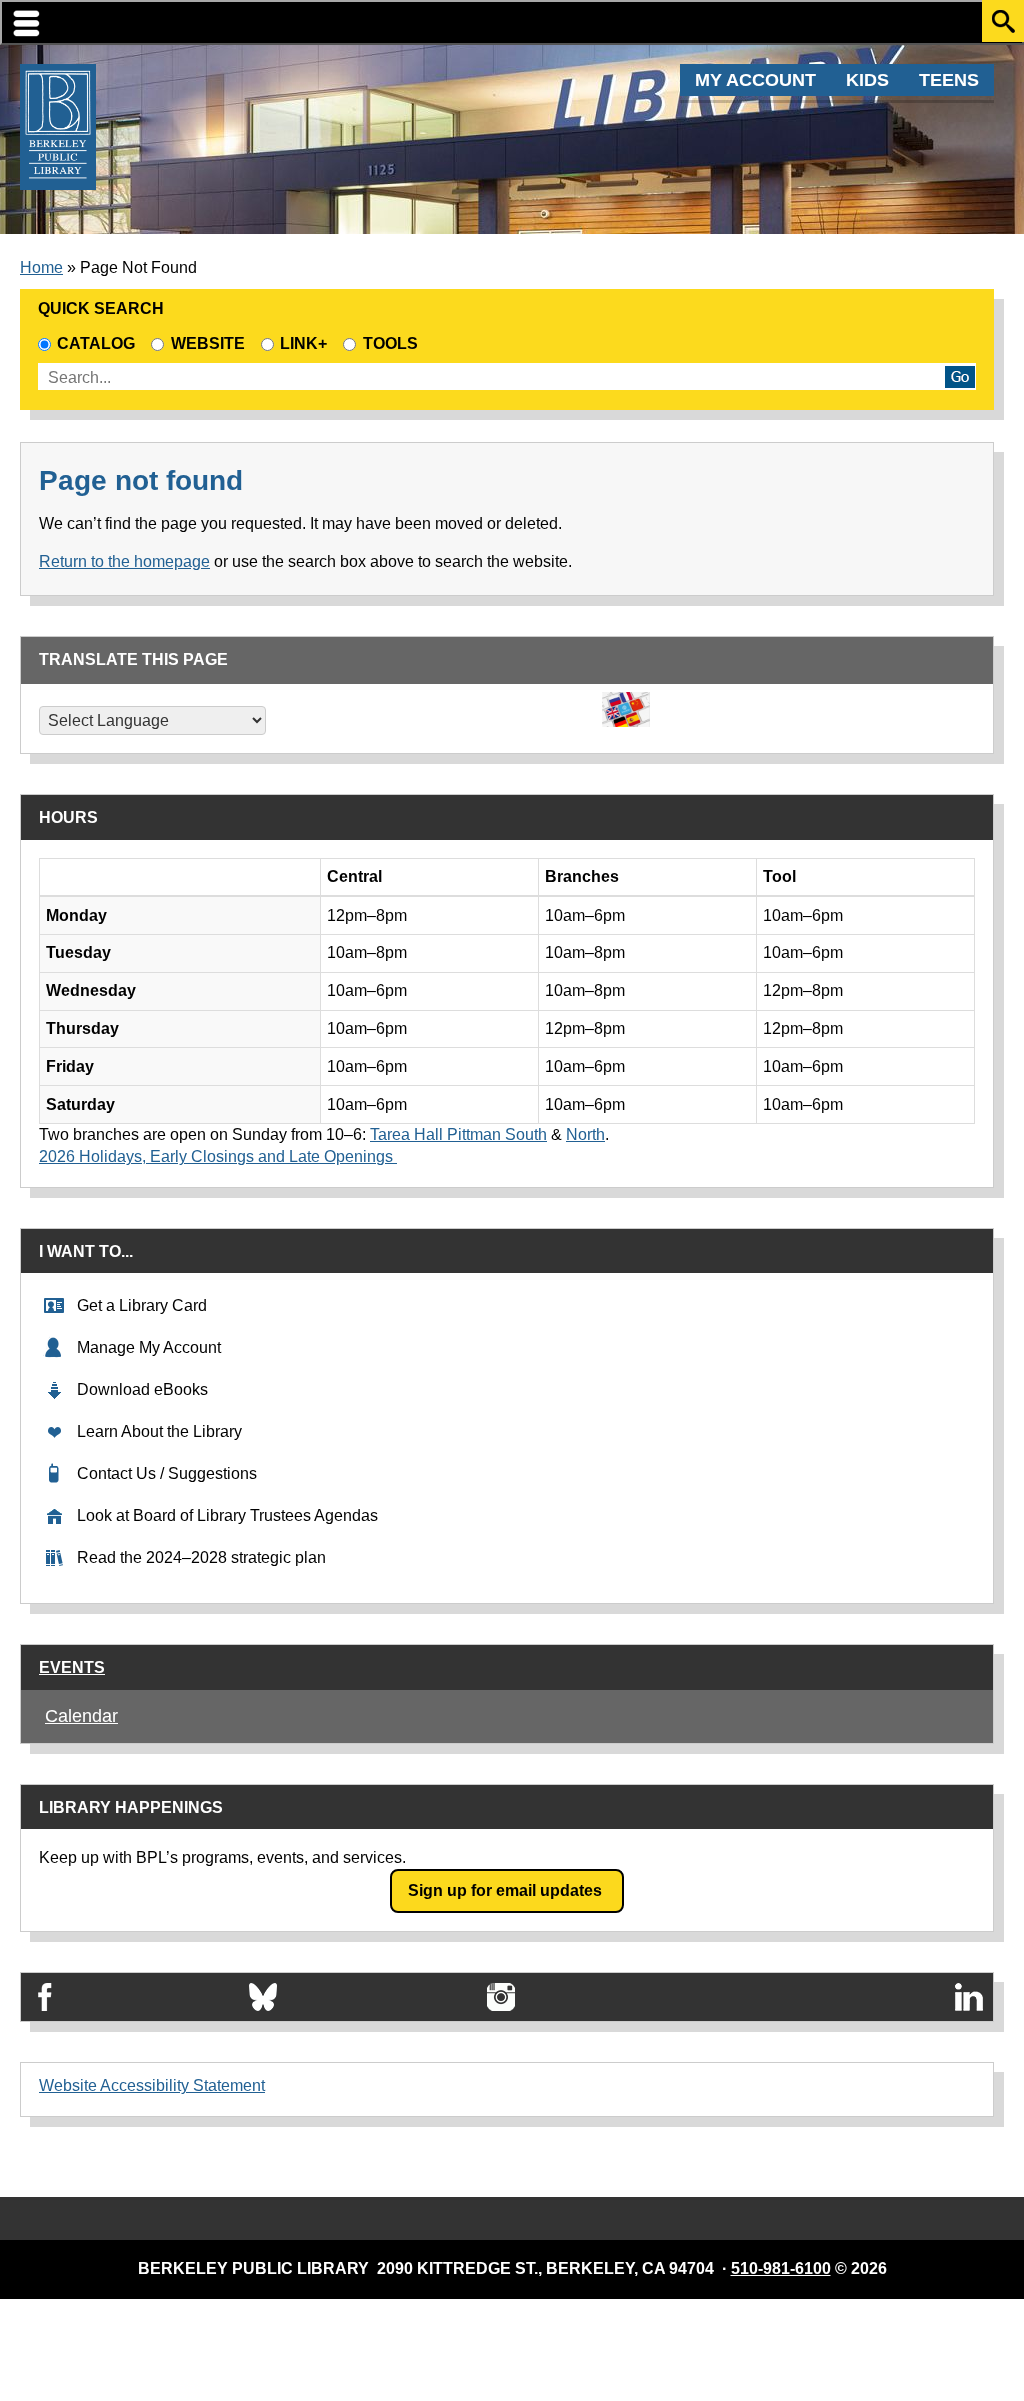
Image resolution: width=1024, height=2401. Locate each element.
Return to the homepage (124, 561)
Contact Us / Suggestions (167, 1473)
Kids (867, 80)
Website (207, 343)
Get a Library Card (142, 1305)
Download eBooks (142, 1389)
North (585, 1134)
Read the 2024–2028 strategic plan (201, 1557)
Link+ (303, 343)
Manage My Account (149, 1347)
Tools (394, 343)
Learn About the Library (159, 1431)
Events (72, 1667)
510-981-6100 (781, 2268)
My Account (755, 80)
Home (41, 267)
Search (1003, 21)
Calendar (81, 1716)
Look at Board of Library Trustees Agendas (227, 1515)
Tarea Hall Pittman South (458, 1134)
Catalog (96, 343)
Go (960, 377)
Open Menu (512, 22)
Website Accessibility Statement (152, 2085)
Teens (949, 80)
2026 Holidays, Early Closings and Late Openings (218, 1156)
